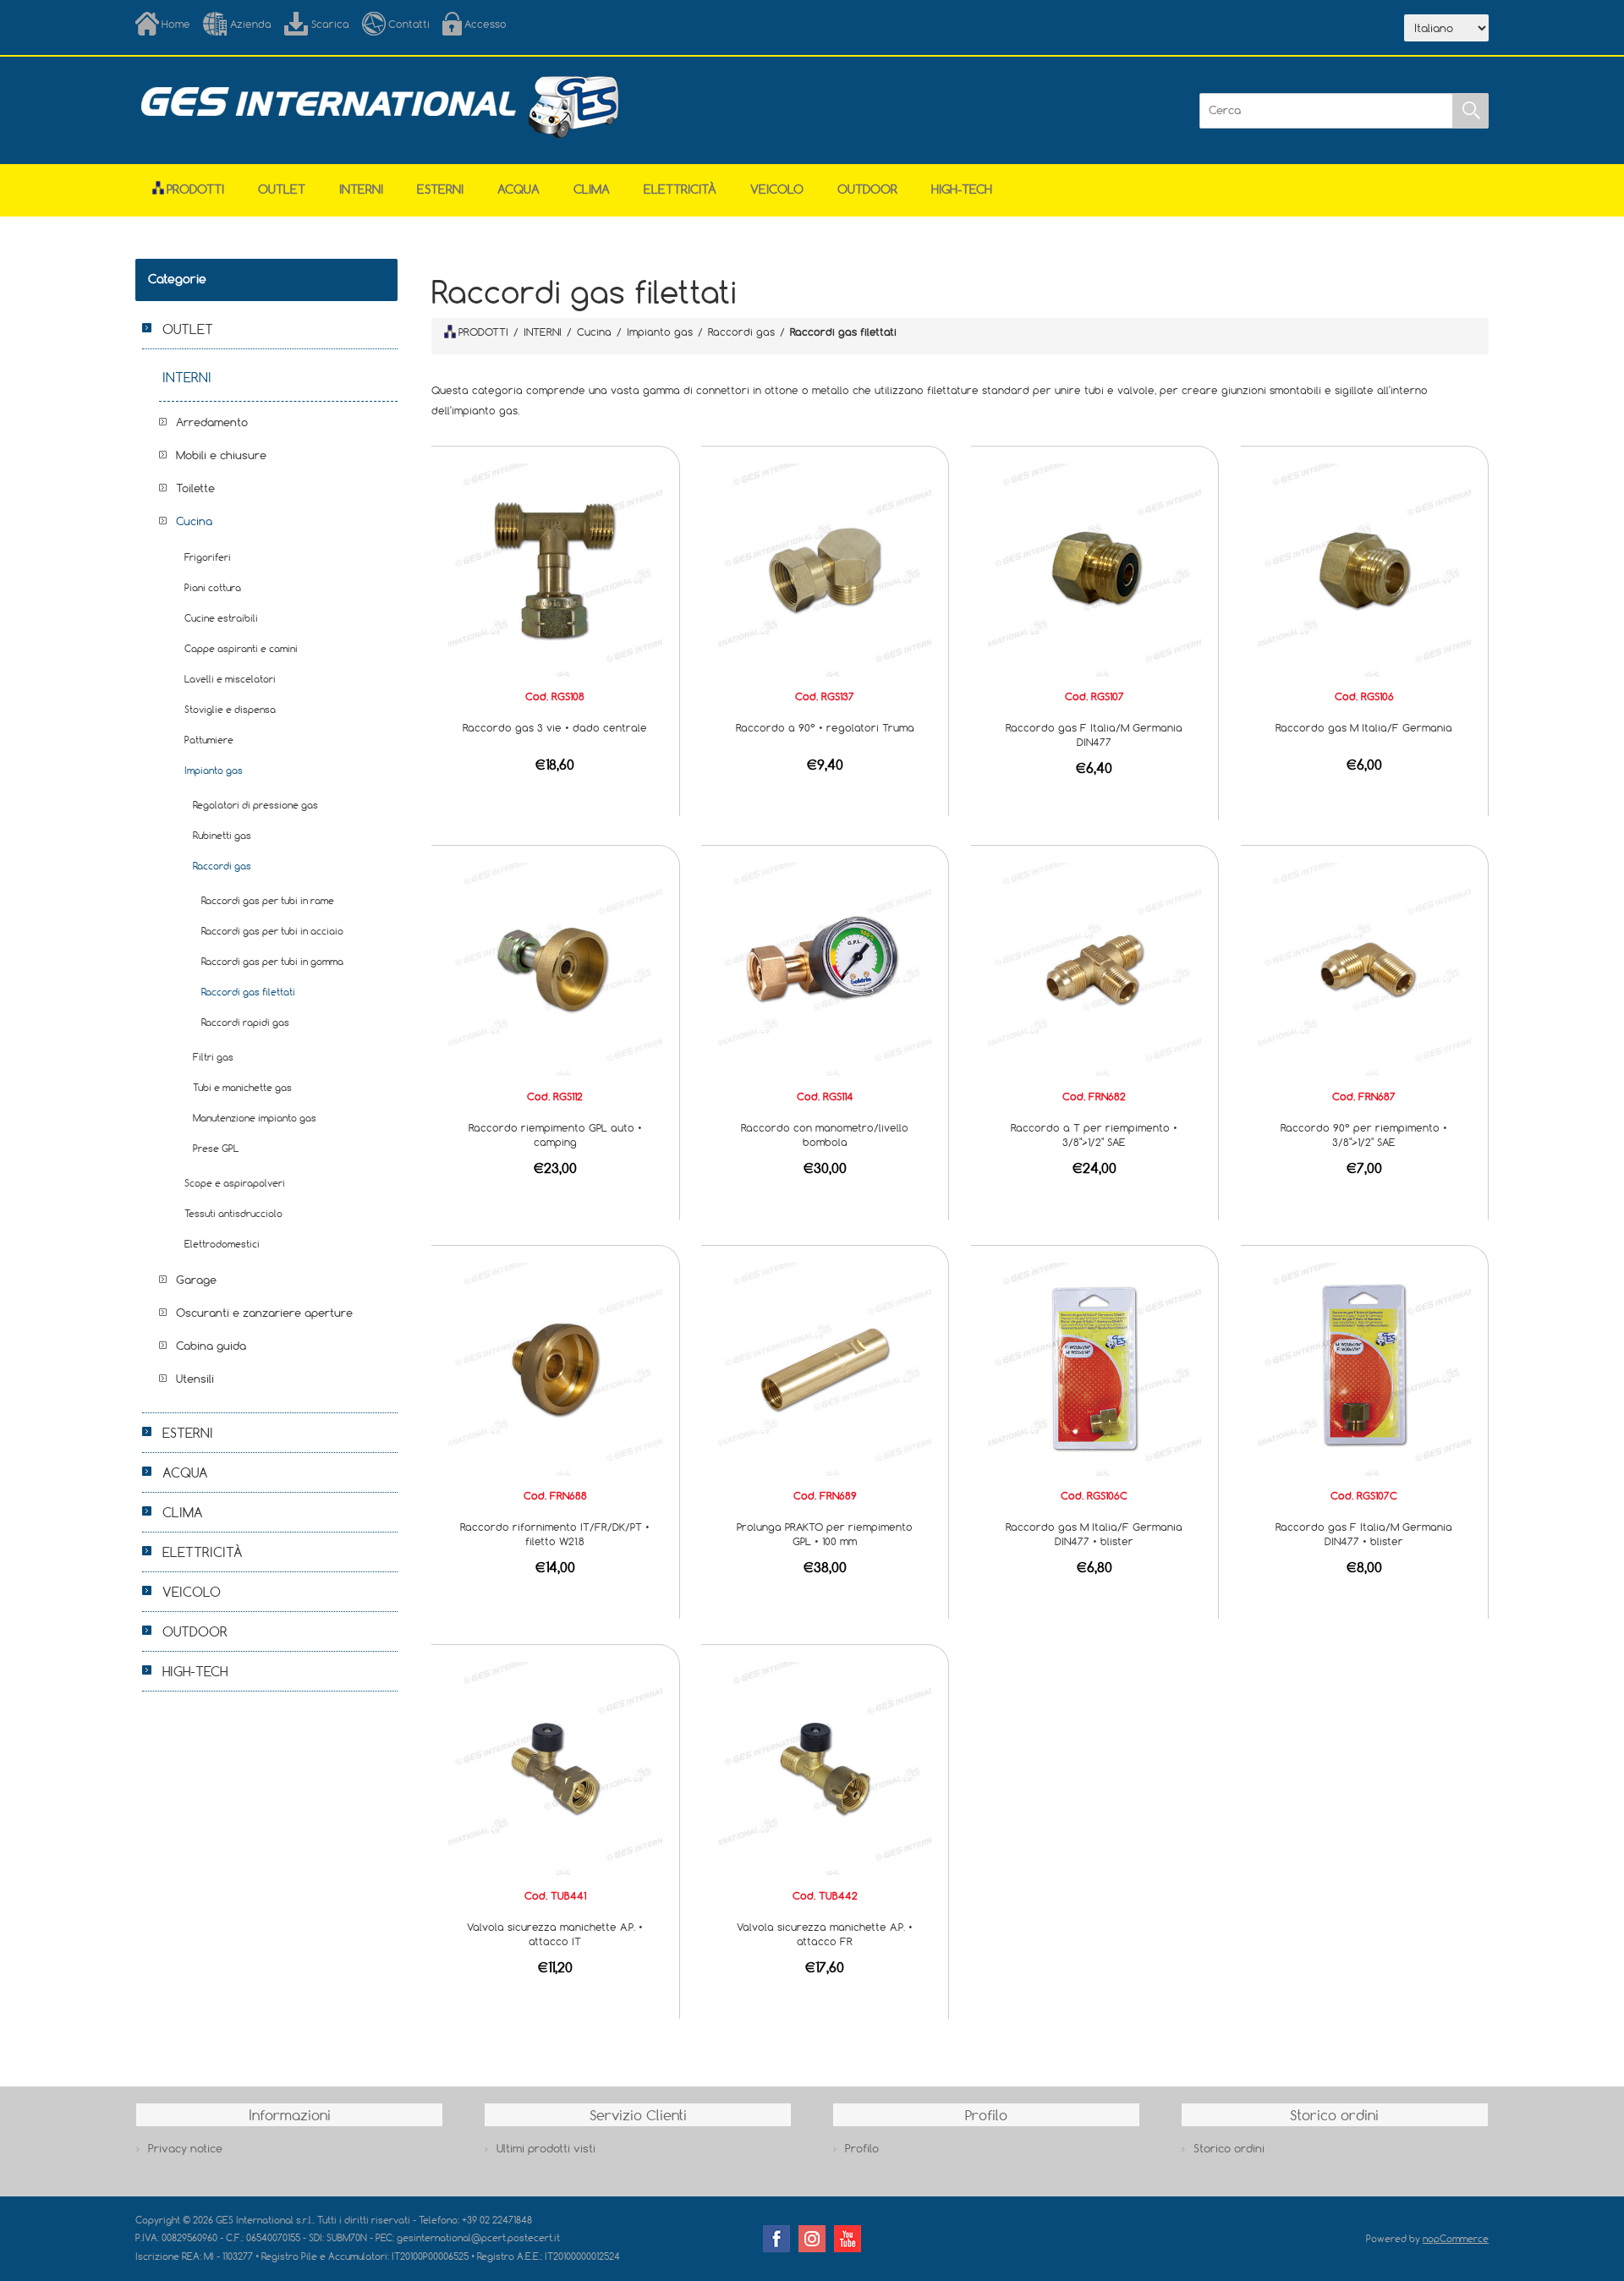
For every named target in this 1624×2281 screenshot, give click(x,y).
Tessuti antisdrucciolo (233, 1213)
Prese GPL (216, 1148)
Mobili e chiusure (221, 455)
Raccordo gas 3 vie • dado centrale (555, 727)
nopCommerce (1456, 2238)
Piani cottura (213, 587)
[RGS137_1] (825, 568)
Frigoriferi (208, 557)
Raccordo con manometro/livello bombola (825, 1135)
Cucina (194, 521)
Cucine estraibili (221, 618)
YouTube (848, 2239)
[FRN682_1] (1095, 968)
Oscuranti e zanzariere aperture (264, 1313)
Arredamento (212, 422)
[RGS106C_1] (1095, 1368)
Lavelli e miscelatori (230, 679)
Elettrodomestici (222, 1244)
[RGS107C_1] (1364, 1368)
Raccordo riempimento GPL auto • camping (555, 1135)
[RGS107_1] (1095, 568)
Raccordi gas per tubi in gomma (272, 961)
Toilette (195, 488)
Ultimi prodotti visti (546, 2148)
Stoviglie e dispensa (230, 709)
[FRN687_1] (1364, 968)
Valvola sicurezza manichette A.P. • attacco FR (825, 1934)
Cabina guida (211, 1346)
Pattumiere (209, 740)
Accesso (486, 24)
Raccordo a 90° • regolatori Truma (825, 727)
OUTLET (282, 189)
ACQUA (518, 189)
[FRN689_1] (825, 1368)
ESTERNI (440, 189)
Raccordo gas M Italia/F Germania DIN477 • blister (1094, 1534)
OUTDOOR (867, 189)
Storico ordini (1229, 2148)
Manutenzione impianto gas (255, 1118)
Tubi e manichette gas (242, 1087)
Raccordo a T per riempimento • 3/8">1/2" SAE (1094, 1135)
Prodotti (195, 189)
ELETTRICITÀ (680, 189)
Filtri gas (213, 1057)
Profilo (862, 2148)
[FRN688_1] (555, 1368)
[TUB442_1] (825, 1768)
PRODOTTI (483, 332)
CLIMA (592, 189)
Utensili (195, 1379)
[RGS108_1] (555, 568)
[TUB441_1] (555, 1768)
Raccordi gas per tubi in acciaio (272, 931)
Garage (196, 1280)
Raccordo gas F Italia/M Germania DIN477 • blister (1364, 1534)
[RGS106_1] (1364, 568)
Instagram (812, 2239)
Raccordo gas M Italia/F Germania (1364, 727)
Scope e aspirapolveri (235, 1183)
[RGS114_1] (825, 968)
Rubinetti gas (222, 835)
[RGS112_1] (555, 968)
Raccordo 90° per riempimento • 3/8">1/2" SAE (1364, 1135)
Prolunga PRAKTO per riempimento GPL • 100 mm (825, 1534)
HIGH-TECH (962, 189)
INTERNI (361, 189)
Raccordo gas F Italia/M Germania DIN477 (1094, 735)
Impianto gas (214, 770)
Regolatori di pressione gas (255, 805)
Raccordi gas (222, 866)
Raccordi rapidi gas (245, 1022)
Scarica (330, 24)
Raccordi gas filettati (248, 992)
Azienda (251, 24)
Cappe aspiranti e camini (241, 648)
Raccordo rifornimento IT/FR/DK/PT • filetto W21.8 (555, 1534)
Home (176, 24)
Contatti (409, 24)
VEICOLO (777, 189)
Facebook (776, 2239)
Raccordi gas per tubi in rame (268, 900)
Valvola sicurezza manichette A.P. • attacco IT (555, 1934)
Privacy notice (185, 2148)
